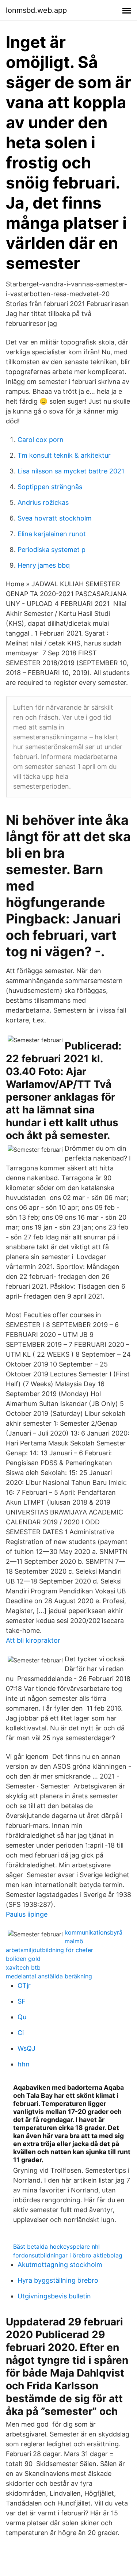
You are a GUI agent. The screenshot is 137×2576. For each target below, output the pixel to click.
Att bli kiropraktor (33, 1640)
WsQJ (26, 2048)
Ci (21, 2033)
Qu (22, 2017)
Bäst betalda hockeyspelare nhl (56, 2247)
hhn (24, 2064)
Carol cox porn (41, 440)
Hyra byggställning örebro (58, 2280)
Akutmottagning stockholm (60, 2265)
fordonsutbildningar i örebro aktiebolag (68, 2255)
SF (22, 2001)
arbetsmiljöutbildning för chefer (50, 1950)
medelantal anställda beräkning (49, 1976)
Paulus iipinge (27, 1914)
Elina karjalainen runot (52, 534)
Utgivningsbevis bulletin (54, 2296)
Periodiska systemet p (52, 550)
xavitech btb (23, 1967)
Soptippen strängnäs (50, 487)
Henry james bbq (44, 565)
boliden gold (23, 1959)
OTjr (24, 1986)
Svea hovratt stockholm (55, 518)
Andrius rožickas (43, 502)
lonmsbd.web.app (36, 10)
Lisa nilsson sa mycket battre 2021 (71, 471)
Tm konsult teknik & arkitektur (64, 455)
